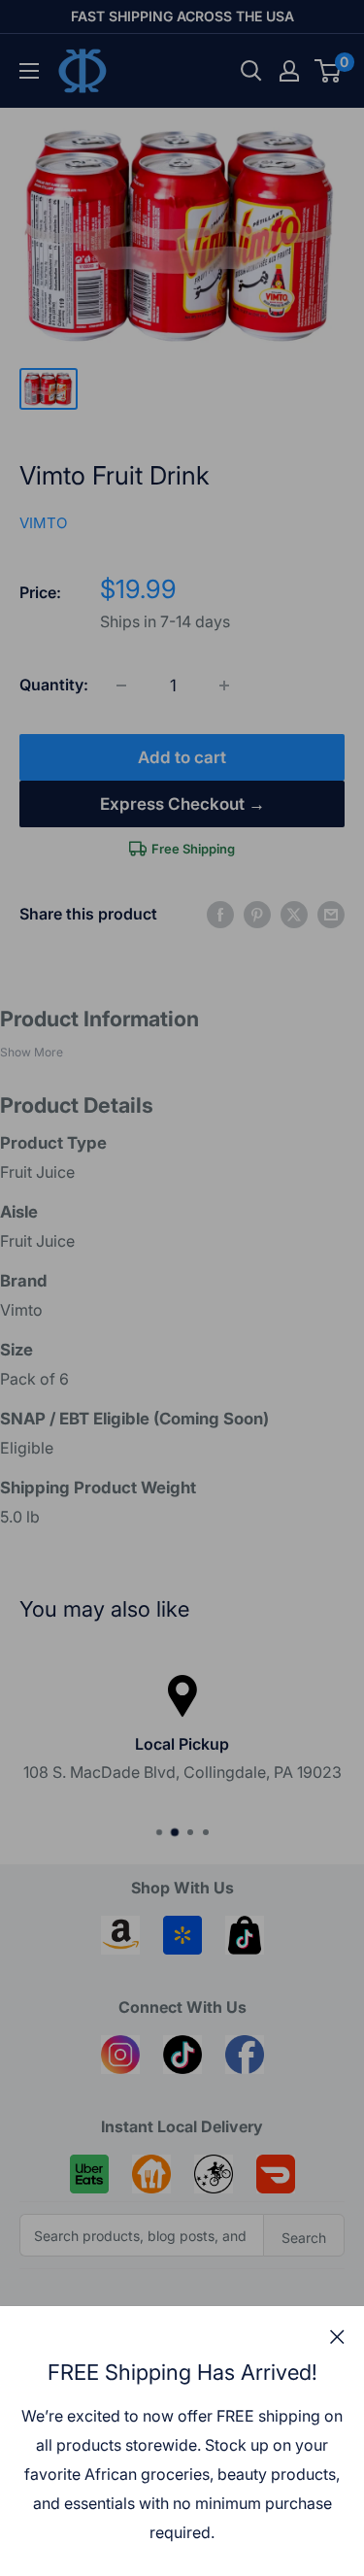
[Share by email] (331, 915)
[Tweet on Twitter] (294, 915)
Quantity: (54, 685)
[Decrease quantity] (121, 686)
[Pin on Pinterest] (257, 915)
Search (304, 2238)
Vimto (43, 523)
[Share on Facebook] (220, 915)
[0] (329, 71)
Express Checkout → (182, 804)
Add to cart (182, 757)
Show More (32, 1052)
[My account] (289, 71)
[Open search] (251, 71)
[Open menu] (29, 71)
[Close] (337, 2336)
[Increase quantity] (224, 686)
